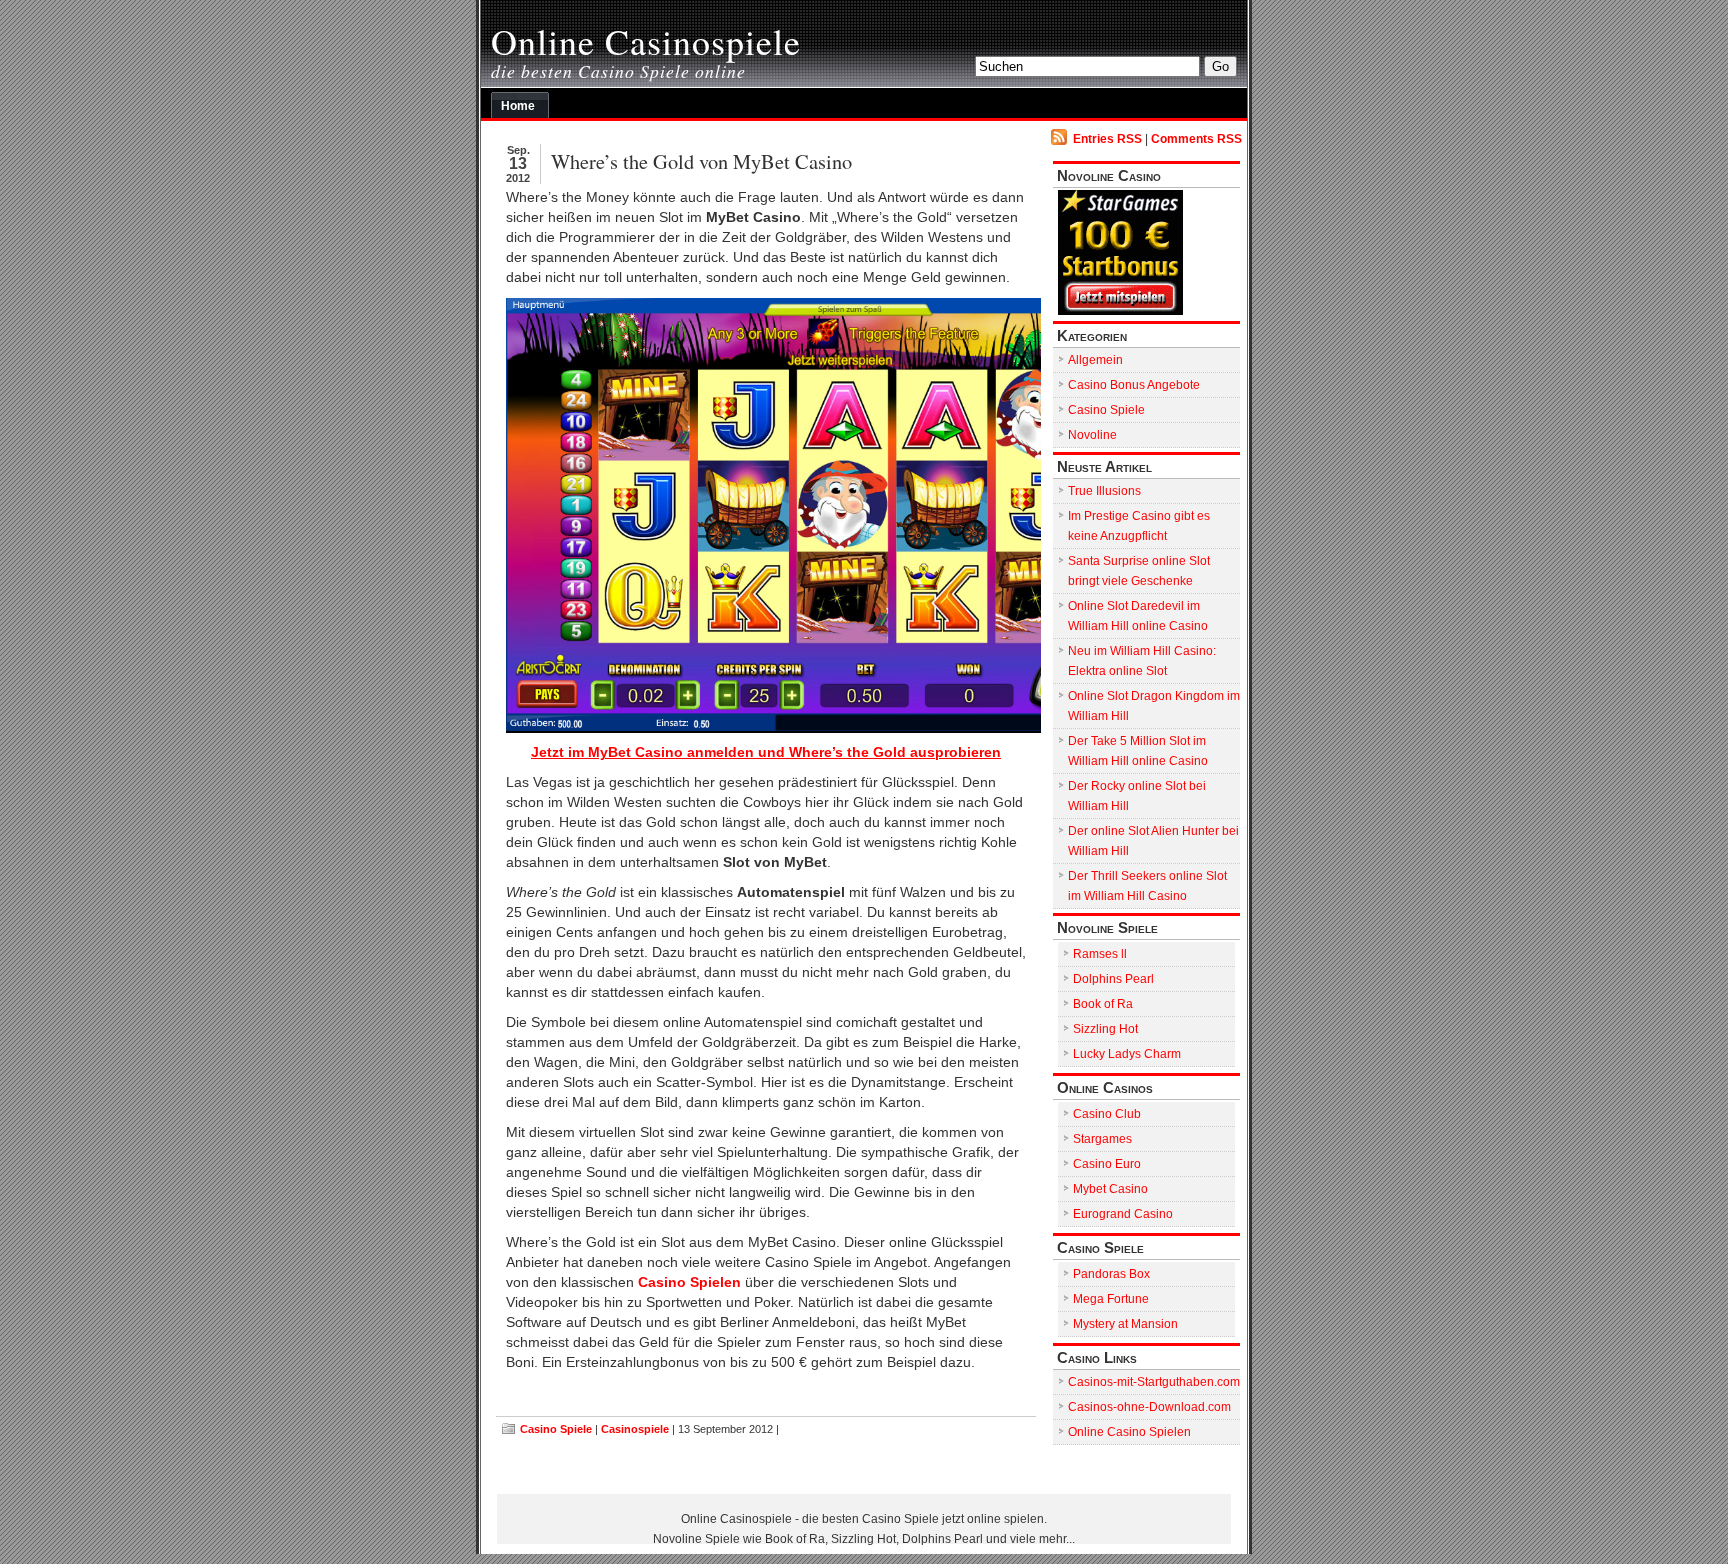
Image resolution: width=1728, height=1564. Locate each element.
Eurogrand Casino (1123, 1214)
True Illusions (1104, 491)
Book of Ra (1103, 1004)
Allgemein (1095, 360)
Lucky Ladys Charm (1127, 1054)
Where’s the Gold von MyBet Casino (701, 161)
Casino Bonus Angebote (1134, 385)
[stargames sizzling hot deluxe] (766, 515)
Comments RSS (1196, 139)
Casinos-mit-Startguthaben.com (1154, 1382)
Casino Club (1107, 1114)
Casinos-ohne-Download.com (1149, 1407)
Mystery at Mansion (1125, 1324)
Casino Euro (1107, 1164)
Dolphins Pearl (1113, 979)
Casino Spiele (556, 1429)
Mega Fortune (1111, 1299)
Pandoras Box (1111, 1274)
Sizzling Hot (1105, 1029)
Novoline (1092, 435)
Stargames (1102, 1139)
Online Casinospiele (646, 41)
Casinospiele (635, 1429)
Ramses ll (1100, 954)
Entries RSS (1107, 139)
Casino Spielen (689, 1282)
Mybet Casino (1110, 1189)
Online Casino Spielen (1129, 1432)
